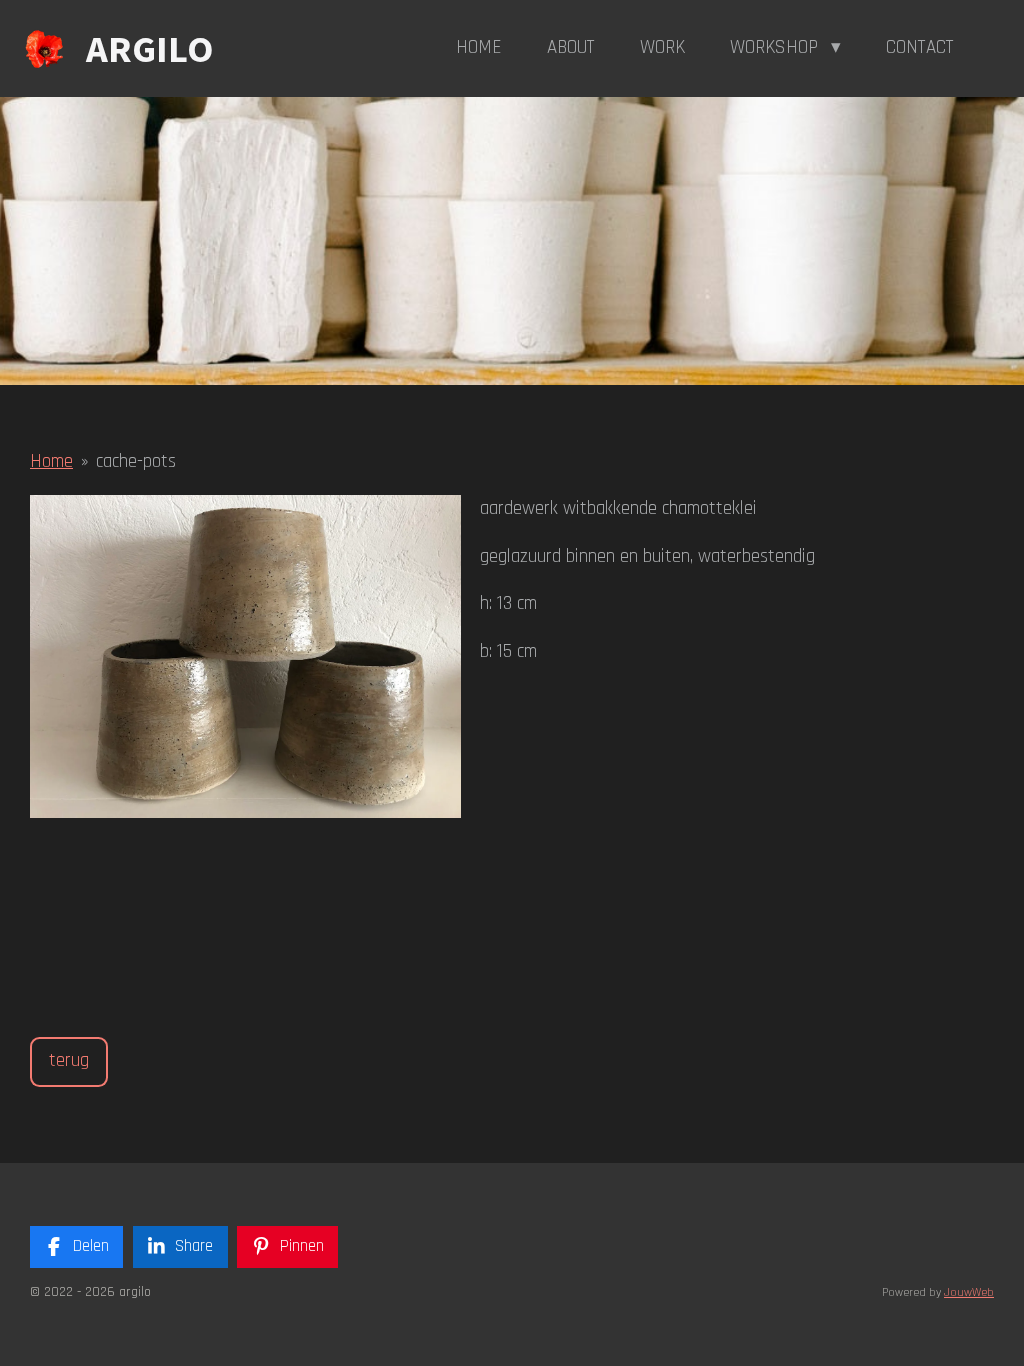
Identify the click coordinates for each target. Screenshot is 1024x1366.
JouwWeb (969, 1292)
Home (51, 461)
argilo (149, 48)
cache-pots (136, 461)
